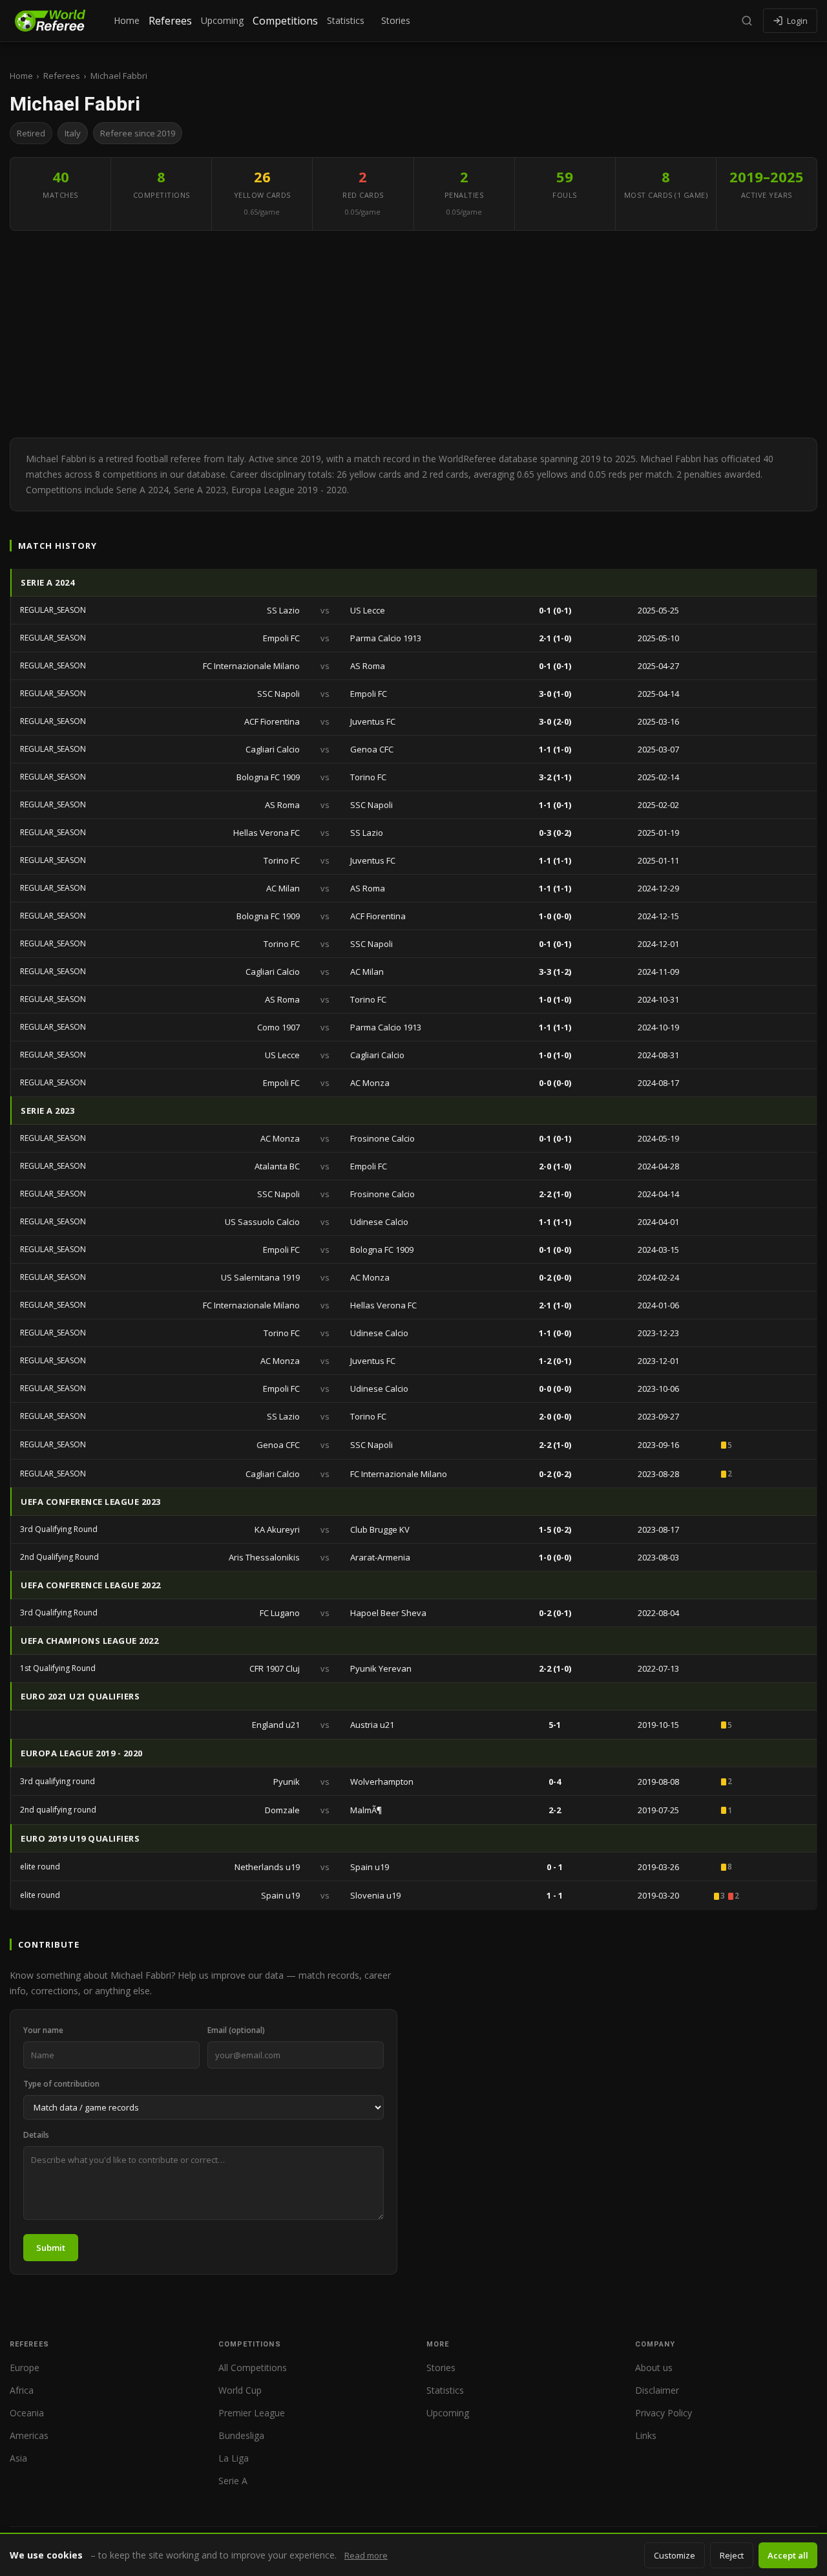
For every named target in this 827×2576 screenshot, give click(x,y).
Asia (18, 2458)
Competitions (285, 21)
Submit (51, 2248)
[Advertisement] (413, 334)
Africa (22, 2390)
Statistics (346, 20)
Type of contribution (61, 2084)
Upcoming (222, 20)
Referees (170, 21)
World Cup (240, 2390)
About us (654, 2368)
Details (36, 2135)
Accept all (788, 2555)
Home (127, 20)
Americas (29, 2435)
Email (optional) (236, 2030)
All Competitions (253, 2368)
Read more (366, 2555)
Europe (25, 2368)
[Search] (747, 21)
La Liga (234, 2458)
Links (646, 2435)
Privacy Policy (664, 2413)
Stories (396, 20)
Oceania (27, 2413)
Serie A (233, 2481)
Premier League (252, 2413)
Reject (732, 2555)
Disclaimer (657, 2390)
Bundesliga (241, 2435)
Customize (675, 2555)
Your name (43, 2030)
